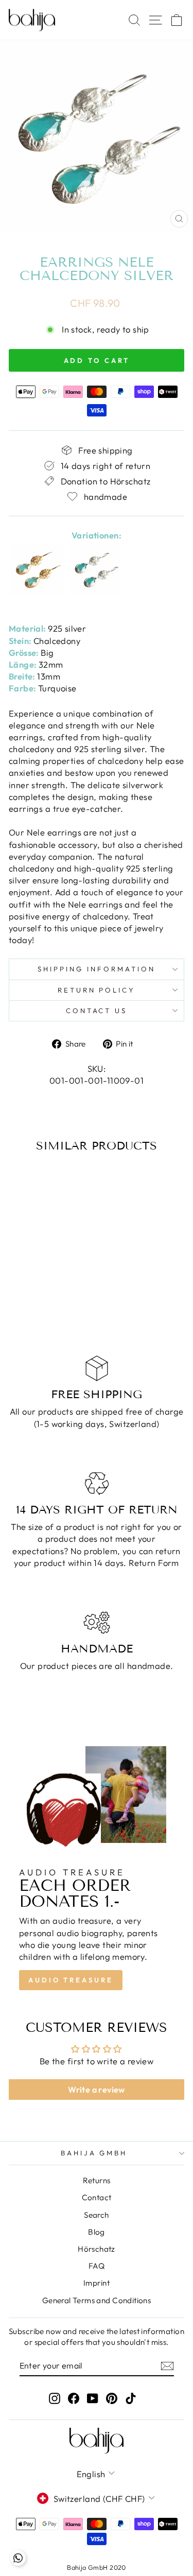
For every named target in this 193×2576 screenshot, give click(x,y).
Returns (97, 2180)
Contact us (97, 1011)
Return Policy (97, 990)
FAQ (97, 2266)
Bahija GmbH (94, 2153)
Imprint (97, 2283)
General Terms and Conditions (97, 2300)
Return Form (154, 1563)
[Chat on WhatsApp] (18, 2558)
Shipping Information (97, 969)
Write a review (97, 2090)
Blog (97, 2232)
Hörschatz (97, 2249)
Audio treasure (71, 1980)
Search (96, 2215)
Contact (97, 2197)
